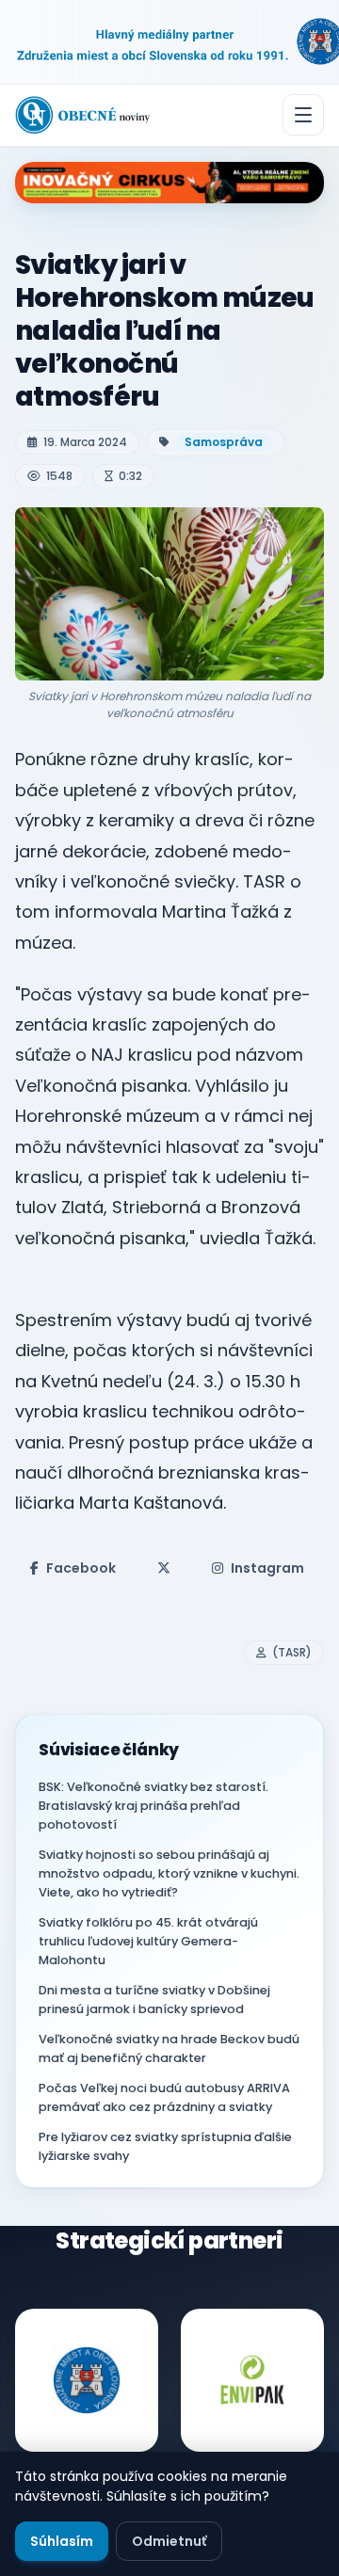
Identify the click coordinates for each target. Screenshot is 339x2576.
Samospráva (224, 442)
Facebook (81, 1568)
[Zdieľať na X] (164, 1568)
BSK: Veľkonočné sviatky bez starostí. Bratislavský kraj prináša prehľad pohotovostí (153, 1806)
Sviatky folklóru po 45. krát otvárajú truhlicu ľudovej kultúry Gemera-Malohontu (148, 1941)
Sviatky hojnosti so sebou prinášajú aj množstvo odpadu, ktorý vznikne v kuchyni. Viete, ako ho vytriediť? (169, 1873)
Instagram (267, 1568)
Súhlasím (62, 2541)
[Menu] (303, 115)
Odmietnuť (169, 2541)
